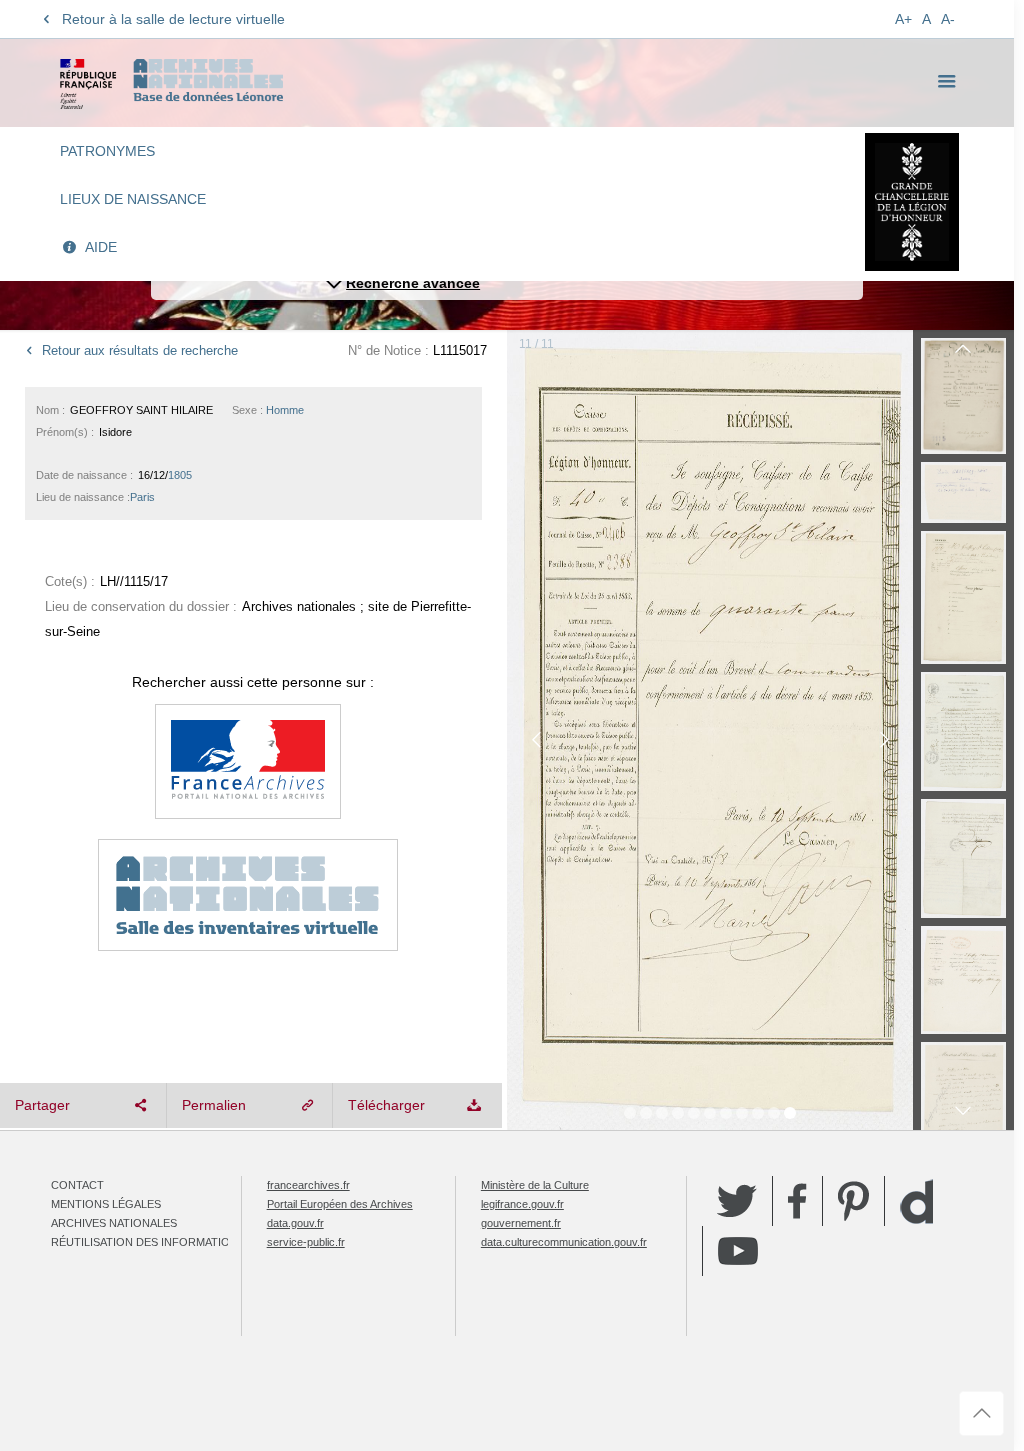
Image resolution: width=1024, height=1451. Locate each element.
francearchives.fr (308, 1185)
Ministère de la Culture (535, 1185)
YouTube (738, 1251)
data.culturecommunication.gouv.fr (564, 1242)
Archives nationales (114, 1223)
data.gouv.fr (295, 1223)
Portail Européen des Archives (340, 1204)
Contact (77, 1185)
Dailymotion (916, 1201)
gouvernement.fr (521, 1223)
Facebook (797, 1201)
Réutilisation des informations (148, 1242)
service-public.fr (306, 1242)
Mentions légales (106, 1204)
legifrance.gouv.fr (522, 1204)
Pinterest (853, 1201)
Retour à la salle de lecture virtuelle (173, 19)
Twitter (737, 1201)
